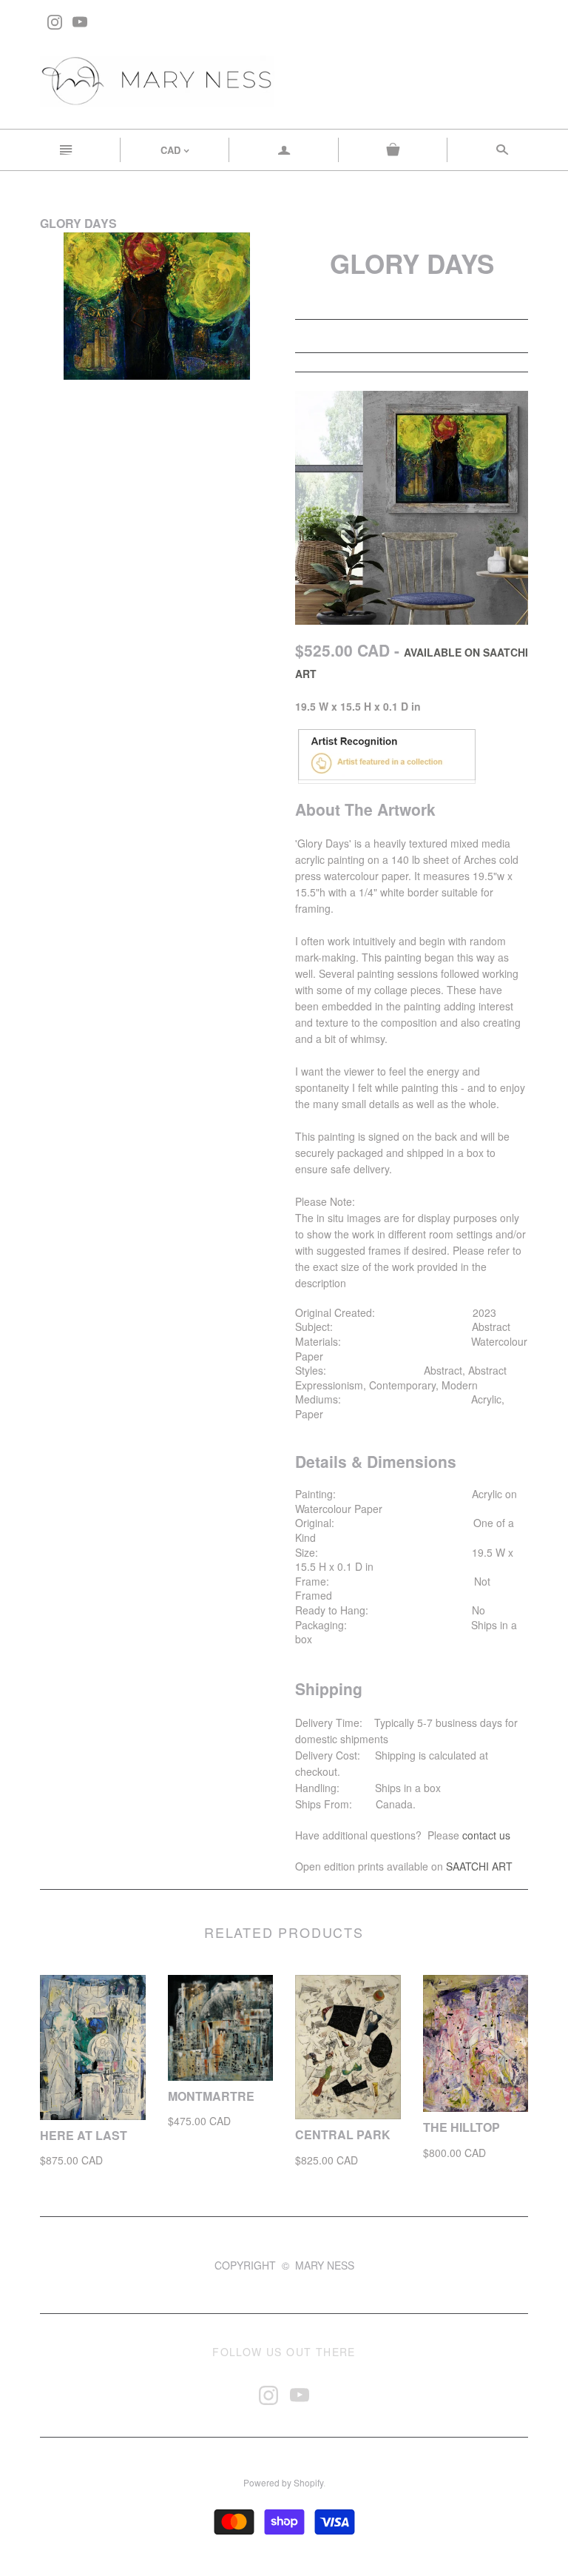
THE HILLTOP (461, 2127)
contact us (486, 1835)
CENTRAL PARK (343, 2134)
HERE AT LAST (84, 2135)
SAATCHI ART (479, 1866)
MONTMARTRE (211, 2096)
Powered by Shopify (283, 2482)
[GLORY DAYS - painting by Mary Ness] (412, 506)
